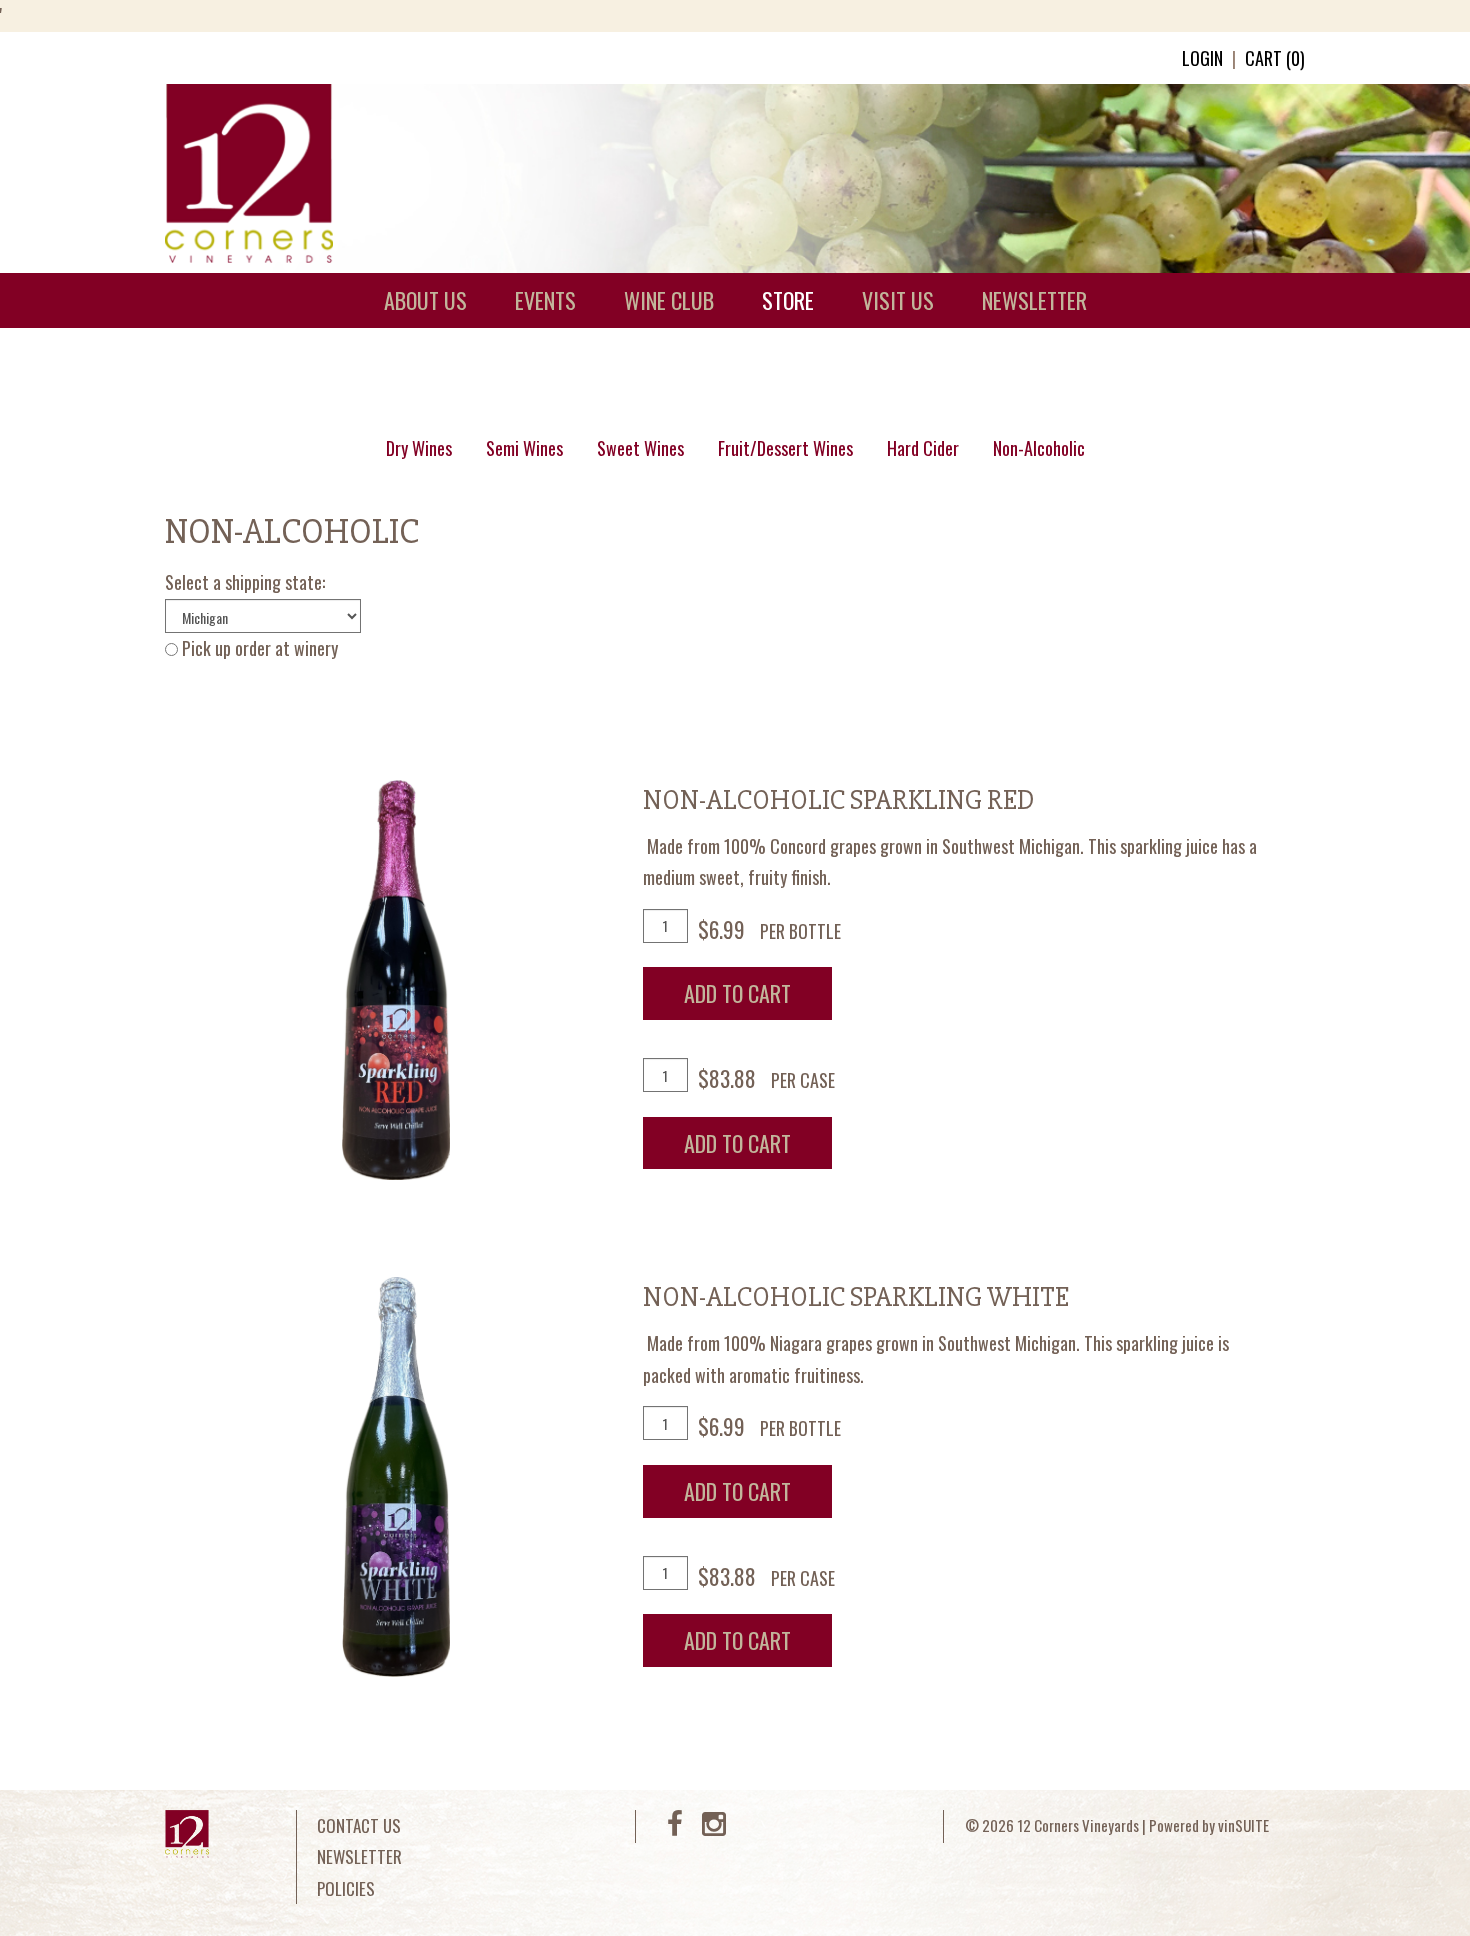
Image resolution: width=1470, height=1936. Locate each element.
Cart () (1275, 58)
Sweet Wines (640, 448)
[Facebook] (675, 1827)
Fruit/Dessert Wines (785, 448)
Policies (346, 1888)
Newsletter (359, 1856)
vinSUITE (1243, 1825)
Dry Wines (419, 448)
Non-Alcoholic (1039, 448)
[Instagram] (714, 1827)
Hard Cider (923, 448)
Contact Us (359, 1825)
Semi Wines (524, 448)
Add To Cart (737, 993)
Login (1202, 58)
